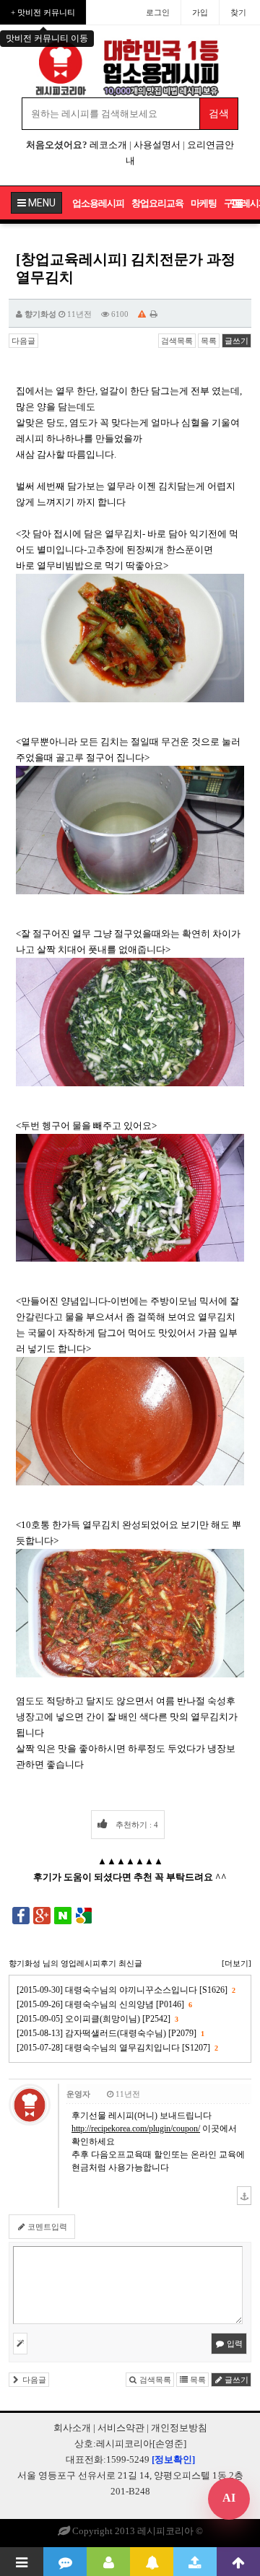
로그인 (158, 12)
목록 (209, 341)
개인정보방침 (179, 2428)
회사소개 (72, 2428)
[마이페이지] (108, 2562)
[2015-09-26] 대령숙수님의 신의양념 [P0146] (104, 2004)
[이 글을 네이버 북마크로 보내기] (63, 1915)
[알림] (152, 2562)
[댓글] (65, 2562)
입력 (234, 2344)
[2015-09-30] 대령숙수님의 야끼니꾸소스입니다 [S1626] (126, 1990)
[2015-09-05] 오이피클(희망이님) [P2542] (97, 2019)
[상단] (238, 2562)
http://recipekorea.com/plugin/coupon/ (136, 2129)
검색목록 (177, 341)
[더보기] (237, 1963)
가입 (200, 12)
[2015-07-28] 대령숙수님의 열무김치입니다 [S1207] (117, 2048)
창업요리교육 (157, 203)
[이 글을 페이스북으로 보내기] (21, 1915)
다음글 (23, 341)
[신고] (142, 314)
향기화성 (40, 314)
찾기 (238, 12)
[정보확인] (173, 2459)
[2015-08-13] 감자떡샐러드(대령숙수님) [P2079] (110, 2033)
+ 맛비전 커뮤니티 (43, 12)
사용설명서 (157, 145)
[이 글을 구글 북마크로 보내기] (84, 1915)
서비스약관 (121, 2428)
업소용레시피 (98, 203)
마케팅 (204, 203)
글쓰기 (237, 341)
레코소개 (108, 145)
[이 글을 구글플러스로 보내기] (42, 1915)
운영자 (78, 2094)
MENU (41, 203)
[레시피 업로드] (195, 2562)
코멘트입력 (46, 2227)
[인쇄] (154, 314)
